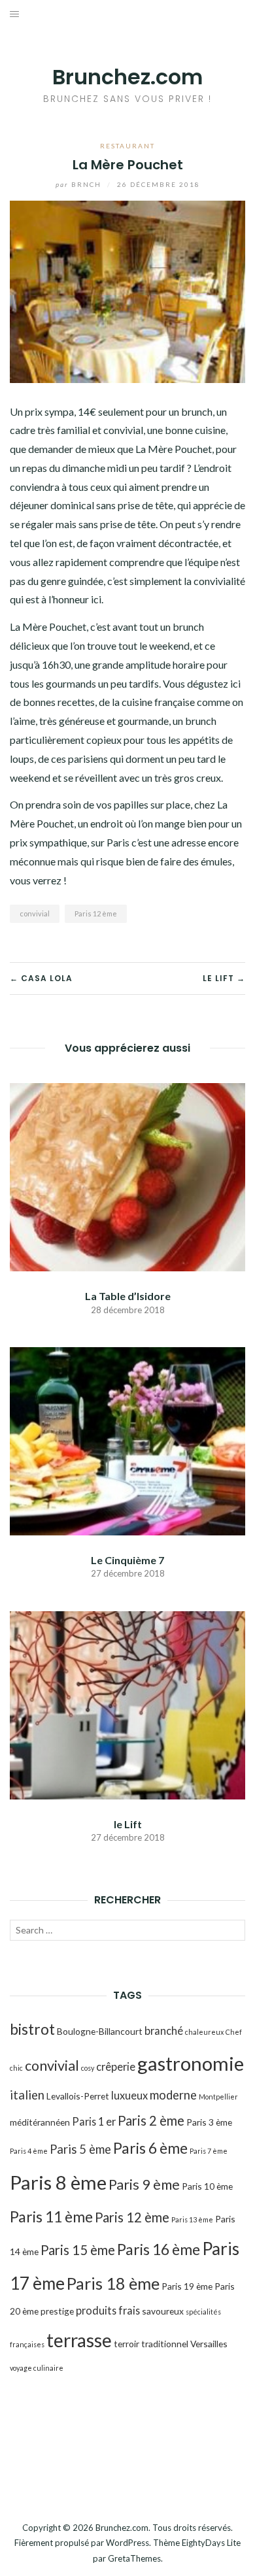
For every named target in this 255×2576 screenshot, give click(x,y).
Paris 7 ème (209, 2151)
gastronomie (191, 2063)
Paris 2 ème (151, 2120)
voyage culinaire (37, 2368)
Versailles (209, 2344)
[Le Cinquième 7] (127, 1440)
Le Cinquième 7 (127, 1560)
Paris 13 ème (192, 2219)
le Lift (128, 1824)
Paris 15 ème (78, 2250)
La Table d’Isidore (128, 1296)
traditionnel (165, 2344)
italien (27, 2095)
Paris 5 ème (80, 2149)
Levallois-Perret (78, 2096)
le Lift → (224, 978)
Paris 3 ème (209, 2122)
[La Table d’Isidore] (127, 1176)
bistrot (32, 2029)
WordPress (127, 2543)
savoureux (163, 2311)
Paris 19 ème (187, 2286)
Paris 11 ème (51, 2216)
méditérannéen (40, 2122)
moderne (173, 2095)
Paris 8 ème (58, 2182)
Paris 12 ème (96, 913)
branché (164, 2031)
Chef (234, 2032)
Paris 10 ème (207, 2186)
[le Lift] (127, 1704)
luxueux (129, 2095)
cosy (88, 2068)
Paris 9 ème (144, 2184)
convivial (35, 913)
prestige (57, 2311)
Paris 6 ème (150, 2148)
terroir (127, 2344)
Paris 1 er (94, 2121)
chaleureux (204, 2032)
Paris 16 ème (159, 2249)
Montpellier (218, 2097)
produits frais (108, 2310)
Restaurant (127, 146)
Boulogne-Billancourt (100, 2031)
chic (16, 2068)
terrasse (79, 2340)
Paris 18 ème (113, 2283)
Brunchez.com (127, 77)
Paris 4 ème (29, 2151)
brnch (80, 184)
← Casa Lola (41, 978)
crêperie (116, 2066)
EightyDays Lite (211, 2543)
